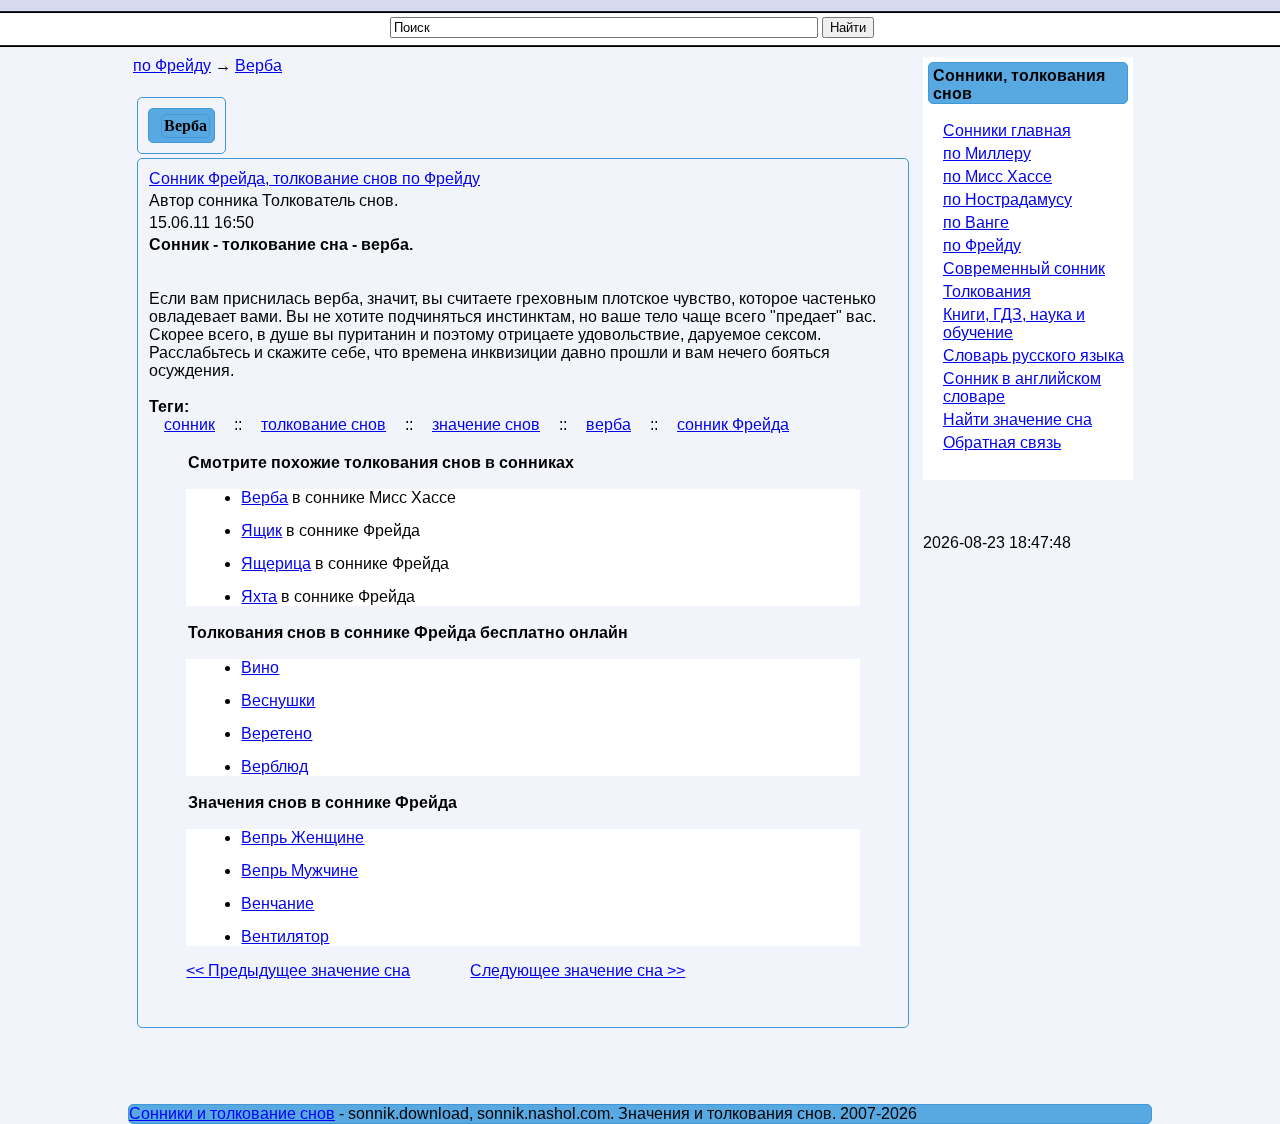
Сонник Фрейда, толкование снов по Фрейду (314, 178)
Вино (260, 667)
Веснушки (278, 700)
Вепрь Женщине (302, 837)
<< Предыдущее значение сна (298, 970)
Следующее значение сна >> (577, 970)
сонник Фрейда (733, 424)
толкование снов (323, 424)
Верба (264, 497)
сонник (189, 424)
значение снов (486, 424)
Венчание (277, 903)
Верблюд (274, 766)
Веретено (276, 733)
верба (608, 424)
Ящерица (276, 563)
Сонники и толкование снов (232, 1113)
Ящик (261, 530)
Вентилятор (285, 936)
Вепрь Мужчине (299, 870)
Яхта (259, 596)
